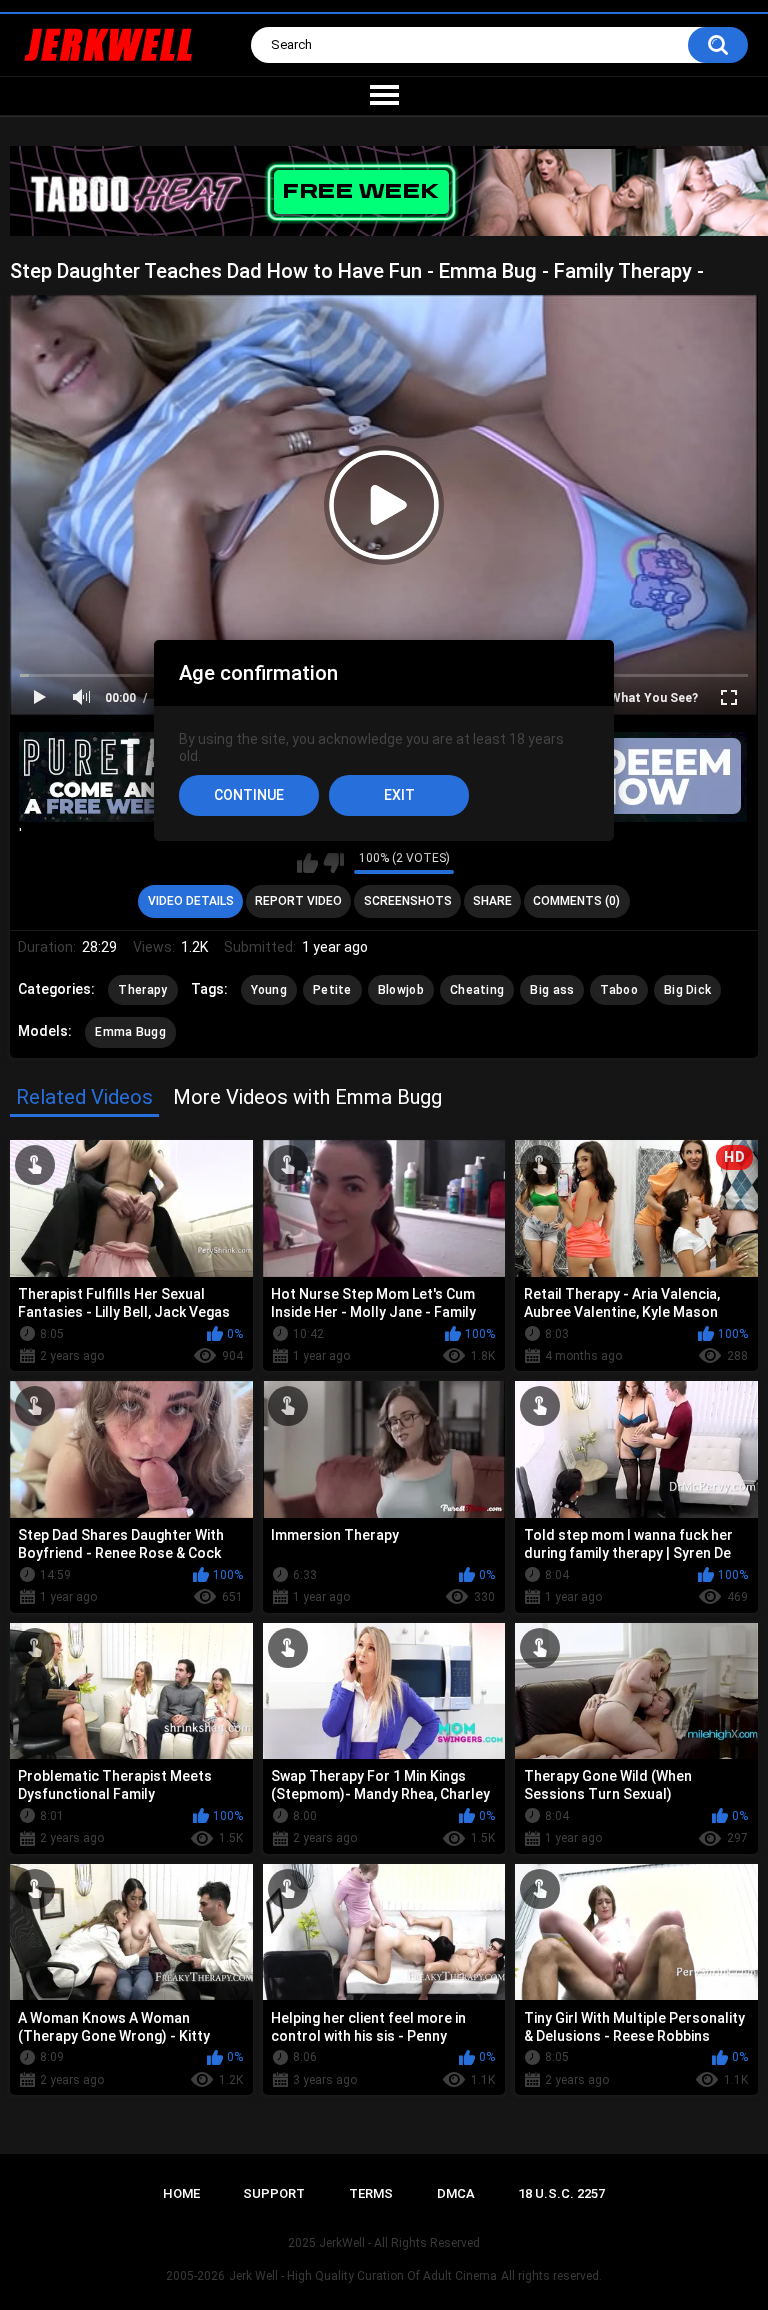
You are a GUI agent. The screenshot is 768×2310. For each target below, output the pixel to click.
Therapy (142, 990)
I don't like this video (333, 863)
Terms (371, 2193)
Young (269, 990)
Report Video (298, 901)
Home (181, 2193)
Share (492, 901)
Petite (332, 990)
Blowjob (401, 990)
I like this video (307, 863)
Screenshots (408, 901)
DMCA (456, 2193)
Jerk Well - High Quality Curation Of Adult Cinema (363, 2276)
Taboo (619, 990)
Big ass (552, 990)
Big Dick (687, 990)
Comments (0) (576, 901)
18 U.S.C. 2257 (561, 2193)
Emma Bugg (130, 1032)
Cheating (477, 990)
